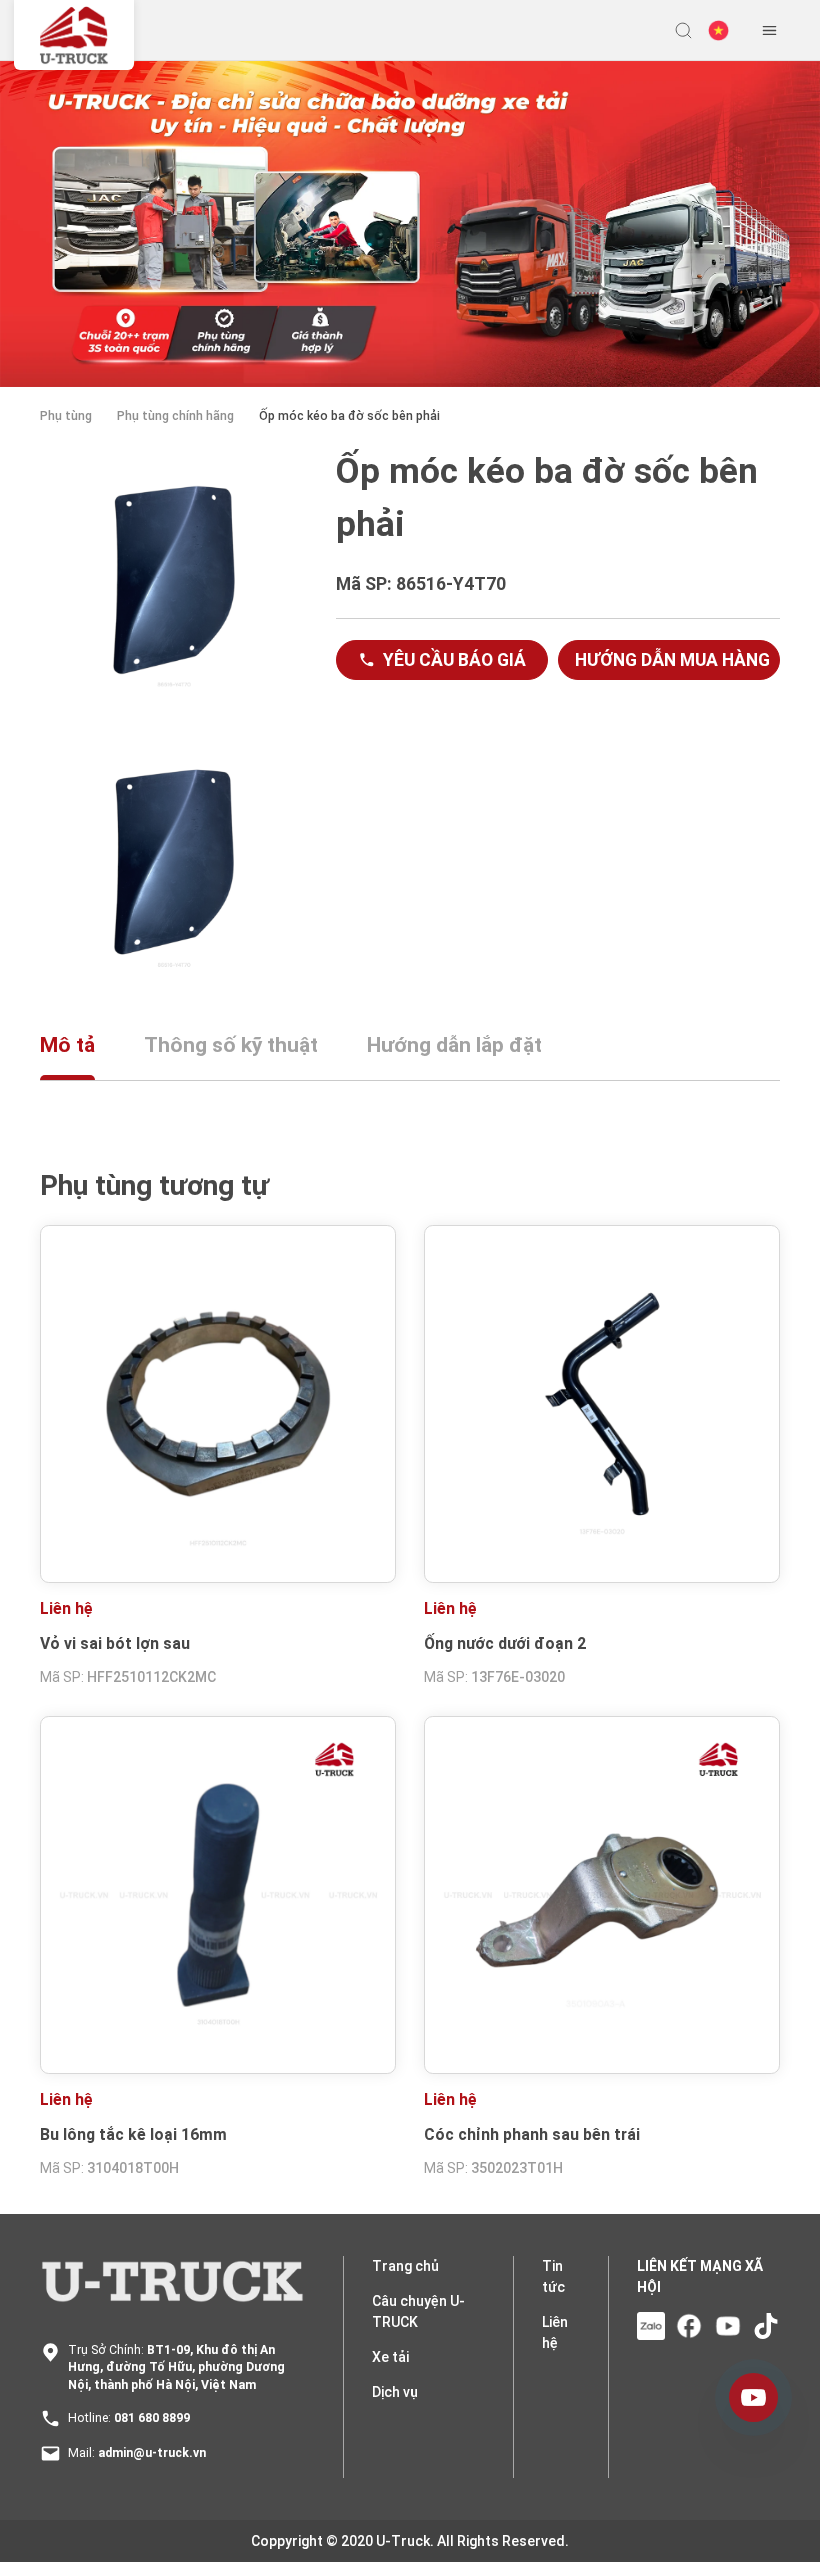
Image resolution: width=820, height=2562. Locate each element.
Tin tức (553, 2276)
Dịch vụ (395, 2392)
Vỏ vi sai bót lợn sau (115, 1643)
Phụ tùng (66, 416)
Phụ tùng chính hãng (175, 416)
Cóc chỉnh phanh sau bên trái (532, 2134)
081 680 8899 (152, 2418)
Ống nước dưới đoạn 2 (505, 1643)
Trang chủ (405, 2266)
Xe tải (390, 2357)
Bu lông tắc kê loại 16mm (133, 2134)
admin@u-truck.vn (152, 2453)
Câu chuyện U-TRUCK (418, 2311)
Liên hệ (555, 2332)
